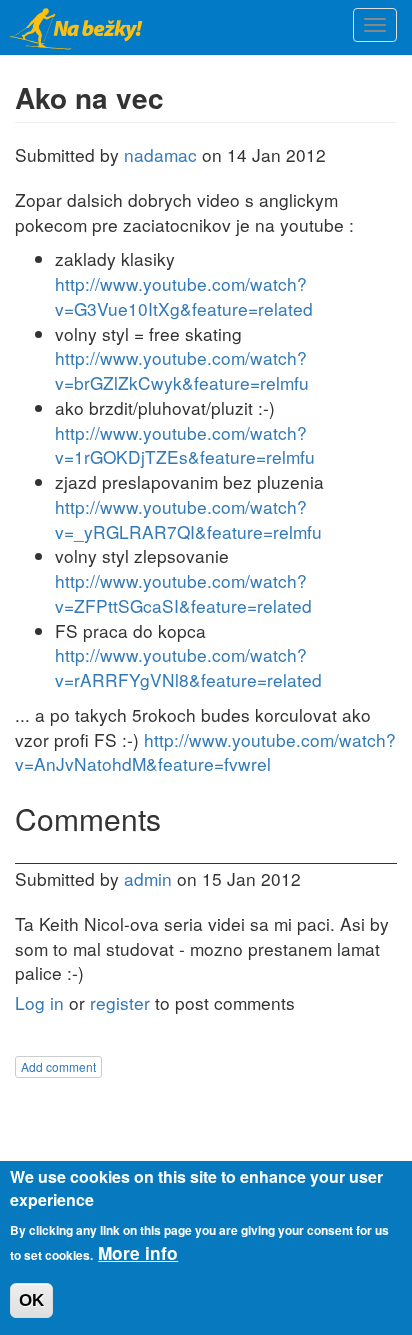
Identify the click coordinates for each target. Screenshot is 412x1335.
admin (148, 878)
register (120, 1002)
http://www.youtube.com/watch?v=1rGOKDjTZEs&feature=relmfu (185, 445)
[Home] (80, 27)
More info (138, 1253)
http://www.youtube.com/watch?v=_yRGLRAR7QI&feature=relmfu (188, 519)
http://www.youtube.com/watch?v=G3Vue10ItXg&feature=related (184, 296)
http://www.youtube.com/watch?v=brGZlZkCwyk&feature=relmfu (182, 370)
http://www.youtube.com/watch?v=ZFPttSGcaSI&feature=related (183, 593)
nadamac (160, 154)
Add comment (58, 1066)
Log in (39, 1002)
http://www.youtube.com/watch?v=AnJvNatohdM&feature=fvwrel (205, 752)
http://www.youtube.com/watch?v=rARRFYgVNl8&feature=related (188, 667)
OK (31, 1300)
